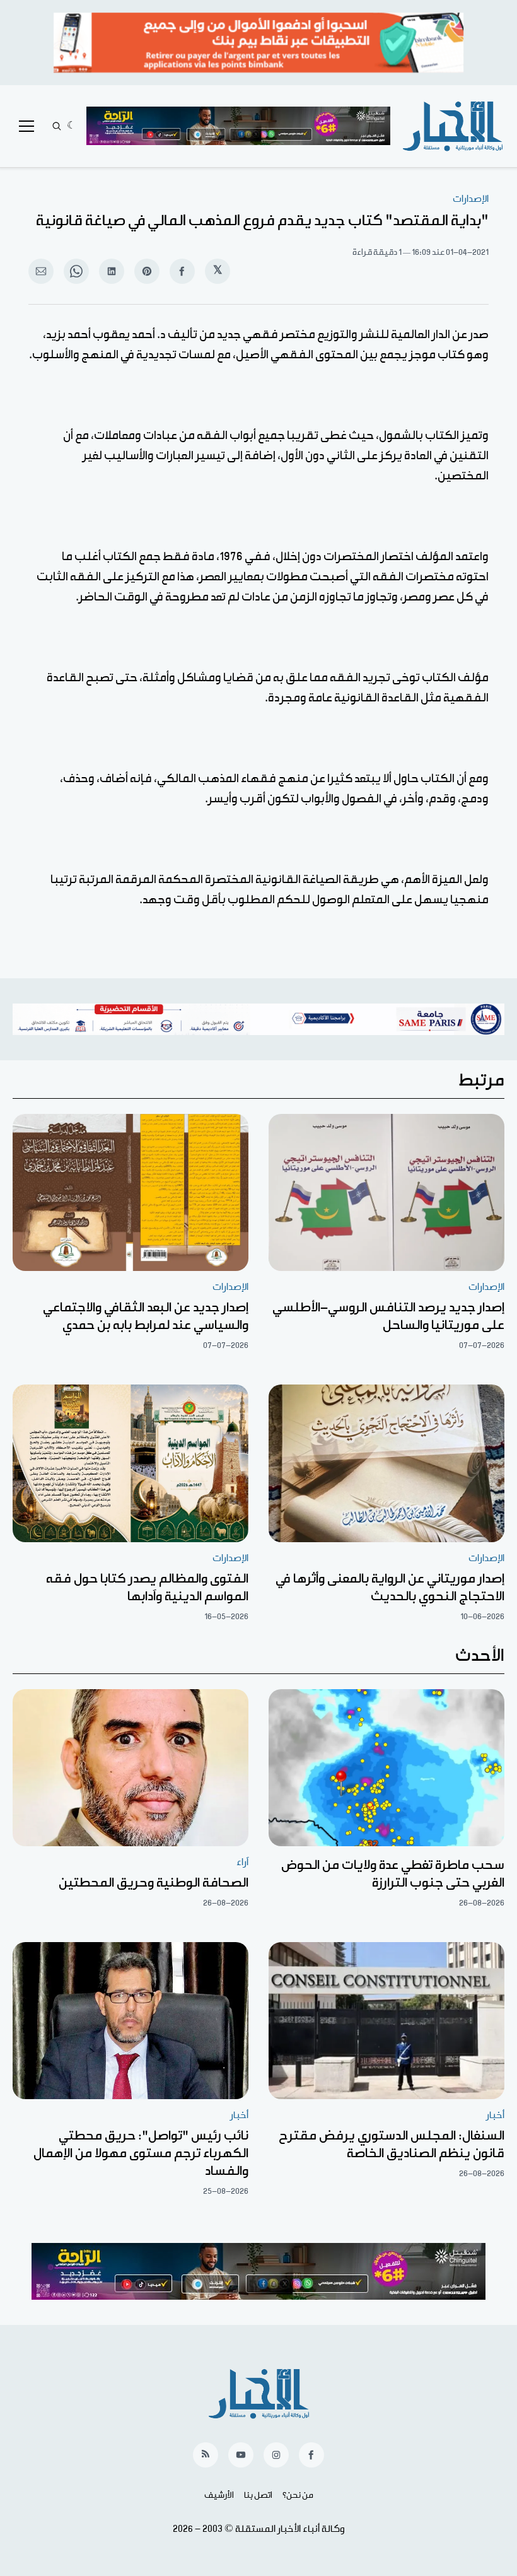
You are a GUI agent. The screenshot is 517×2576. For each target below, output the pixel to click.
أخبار (495, 2115)
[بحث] (57, 126)
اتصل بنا (258, 2495)
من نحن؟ (298, 2495)
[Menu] (26, 126)
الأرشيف (219, 2495)
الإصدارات (471, 199)
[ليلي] (72, 126)
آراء (242, 1862)
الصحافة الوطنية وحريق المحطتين (154, 1883)
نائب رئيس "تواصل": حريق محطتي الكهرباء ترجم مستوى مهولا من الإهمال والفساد (141, 2153)
